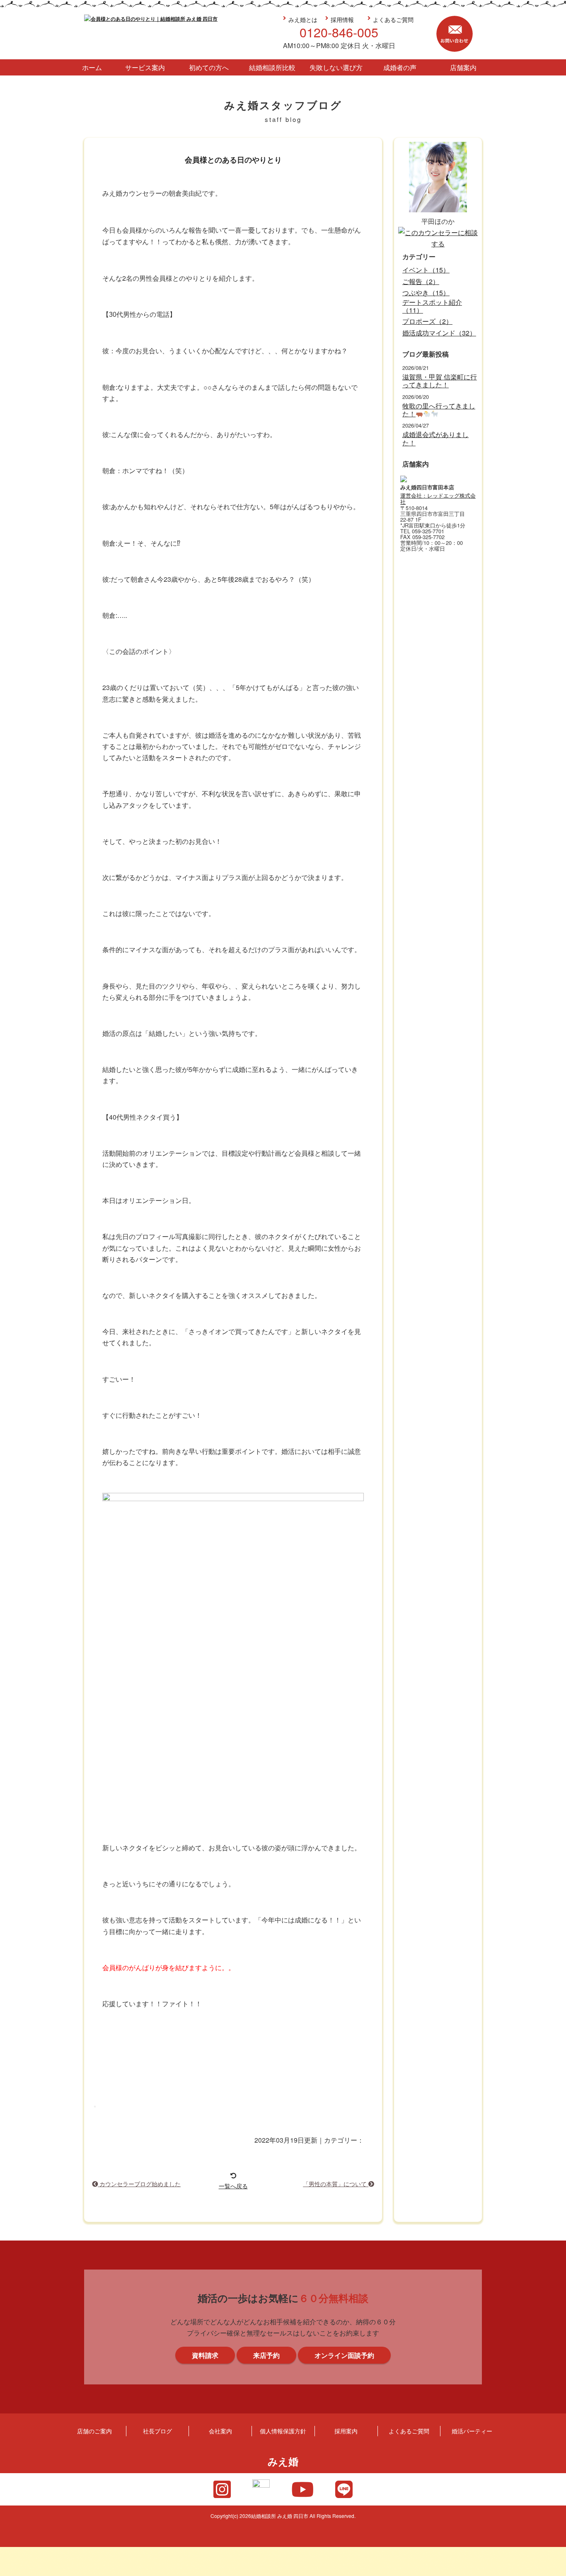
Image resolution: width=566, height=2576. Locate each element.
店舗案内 (463, 67)
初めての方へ (209, 67)
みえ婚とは (303, 19)
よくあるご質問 (393, 19)
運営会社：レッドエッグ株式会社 (438, 499)
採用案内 (346, 2431)
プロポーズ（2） (427, 321)
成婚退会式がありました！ (435, 438)
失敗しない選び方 (336, 67)
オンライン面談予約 (344, 2355)
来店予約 (555, 1235)
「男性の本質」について (336, 2184)
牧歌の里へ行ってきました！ (439, 410)
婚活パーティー (472, 2431)
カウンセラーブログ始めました (139, 2184)
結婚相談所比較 (272, 67)
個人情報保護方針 (283, 2431)
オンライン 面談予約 (555, 1385)
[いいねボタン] (95, 2107)
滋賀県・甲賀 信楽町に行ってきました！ (440, 381)
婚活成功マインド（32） (439, 333)
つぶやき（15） (426, 293)
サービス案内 (145, 67)
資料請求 (555, 1310)
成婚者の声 (400, 67)
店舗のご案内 (94, 2431)
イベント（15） (426, 270)
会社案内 (220, 2431)
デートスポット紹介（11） (432, 306)
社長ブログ (157, 2431)
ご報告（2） (421, 281)
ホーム (92, 67)
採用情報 (342, 19)
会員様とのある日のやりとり (233, 160)
